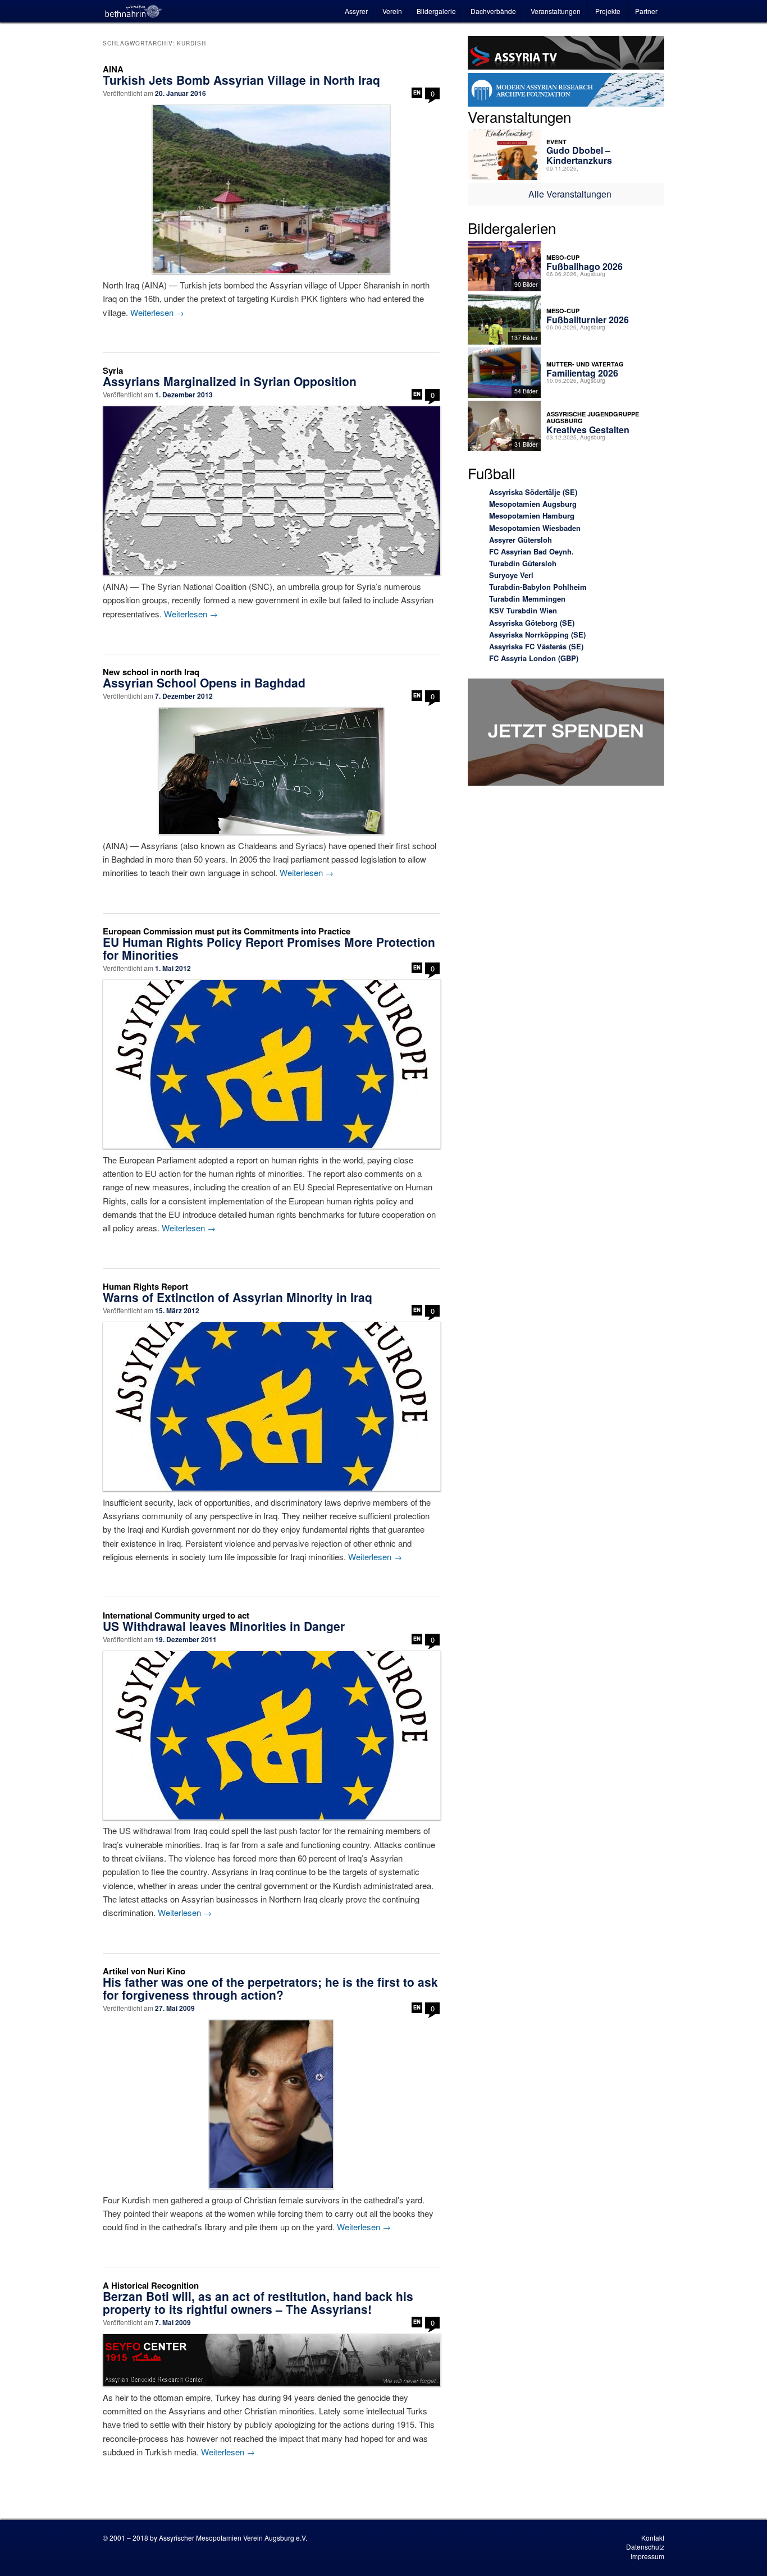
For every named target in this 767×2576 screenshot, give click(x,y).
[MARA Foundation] (566, 91)
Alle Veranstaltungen (570, 194)
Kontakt (653, 2538)
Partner (646, 11)
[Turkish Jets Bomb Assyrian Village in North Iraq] (271, 189)
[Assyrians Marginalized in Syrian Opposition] (271, 491)
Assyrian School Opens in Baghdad (204, 682)
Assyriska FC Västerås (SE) (536, 646)
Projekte (608, 11)
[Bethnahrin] (134, 11)
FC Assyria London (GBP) (534, 658)
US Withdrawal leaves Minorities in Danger (224, 1626)
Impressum (647, 2556)
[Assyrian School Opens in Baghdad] (271, 771)
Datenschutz (645, 2547)
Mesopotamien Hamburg (532, 515)
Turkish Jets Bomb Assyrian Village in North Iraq (241, 80)
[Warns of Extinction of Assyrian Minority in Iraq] (271, 1406)
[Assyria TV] (566, 54)
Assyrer (356, 11)
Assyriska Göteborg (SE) (532, 623)
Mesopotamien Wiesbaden (535, 528)
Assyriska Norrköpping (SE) (537, 634)
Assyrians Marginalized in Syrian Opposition (230, 381)
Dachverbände (493, 11)
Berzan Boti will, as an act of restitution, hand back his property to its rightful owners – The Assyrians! (258, 2302)
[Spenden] (566, 734)
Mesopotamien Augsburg (533, 504)
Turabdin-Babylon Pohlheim (538, 587)
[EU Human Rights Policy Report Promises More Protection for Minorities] (271, 1064)
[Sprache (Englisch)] (417, 93)
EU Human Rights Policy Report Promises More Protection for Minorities (269, 948)
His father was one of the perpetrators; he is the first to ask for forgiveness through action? (270, 1988)
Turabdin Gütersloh (523, 563)
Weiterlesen (157, 312)
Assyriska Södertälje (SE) (533, 492)
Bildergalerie (436, 11)
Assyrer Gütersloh (521, 540)
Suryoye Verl (511, 575)
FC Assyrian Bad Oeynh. (531, 551)
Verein (392, 11)
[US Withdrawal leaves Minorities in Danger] (271, 1735)
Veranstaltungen (556, 11)
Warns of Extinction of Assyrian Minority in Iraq (238, 1297)
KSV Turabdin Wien (523, 610)
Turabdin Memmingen (527, 599)
